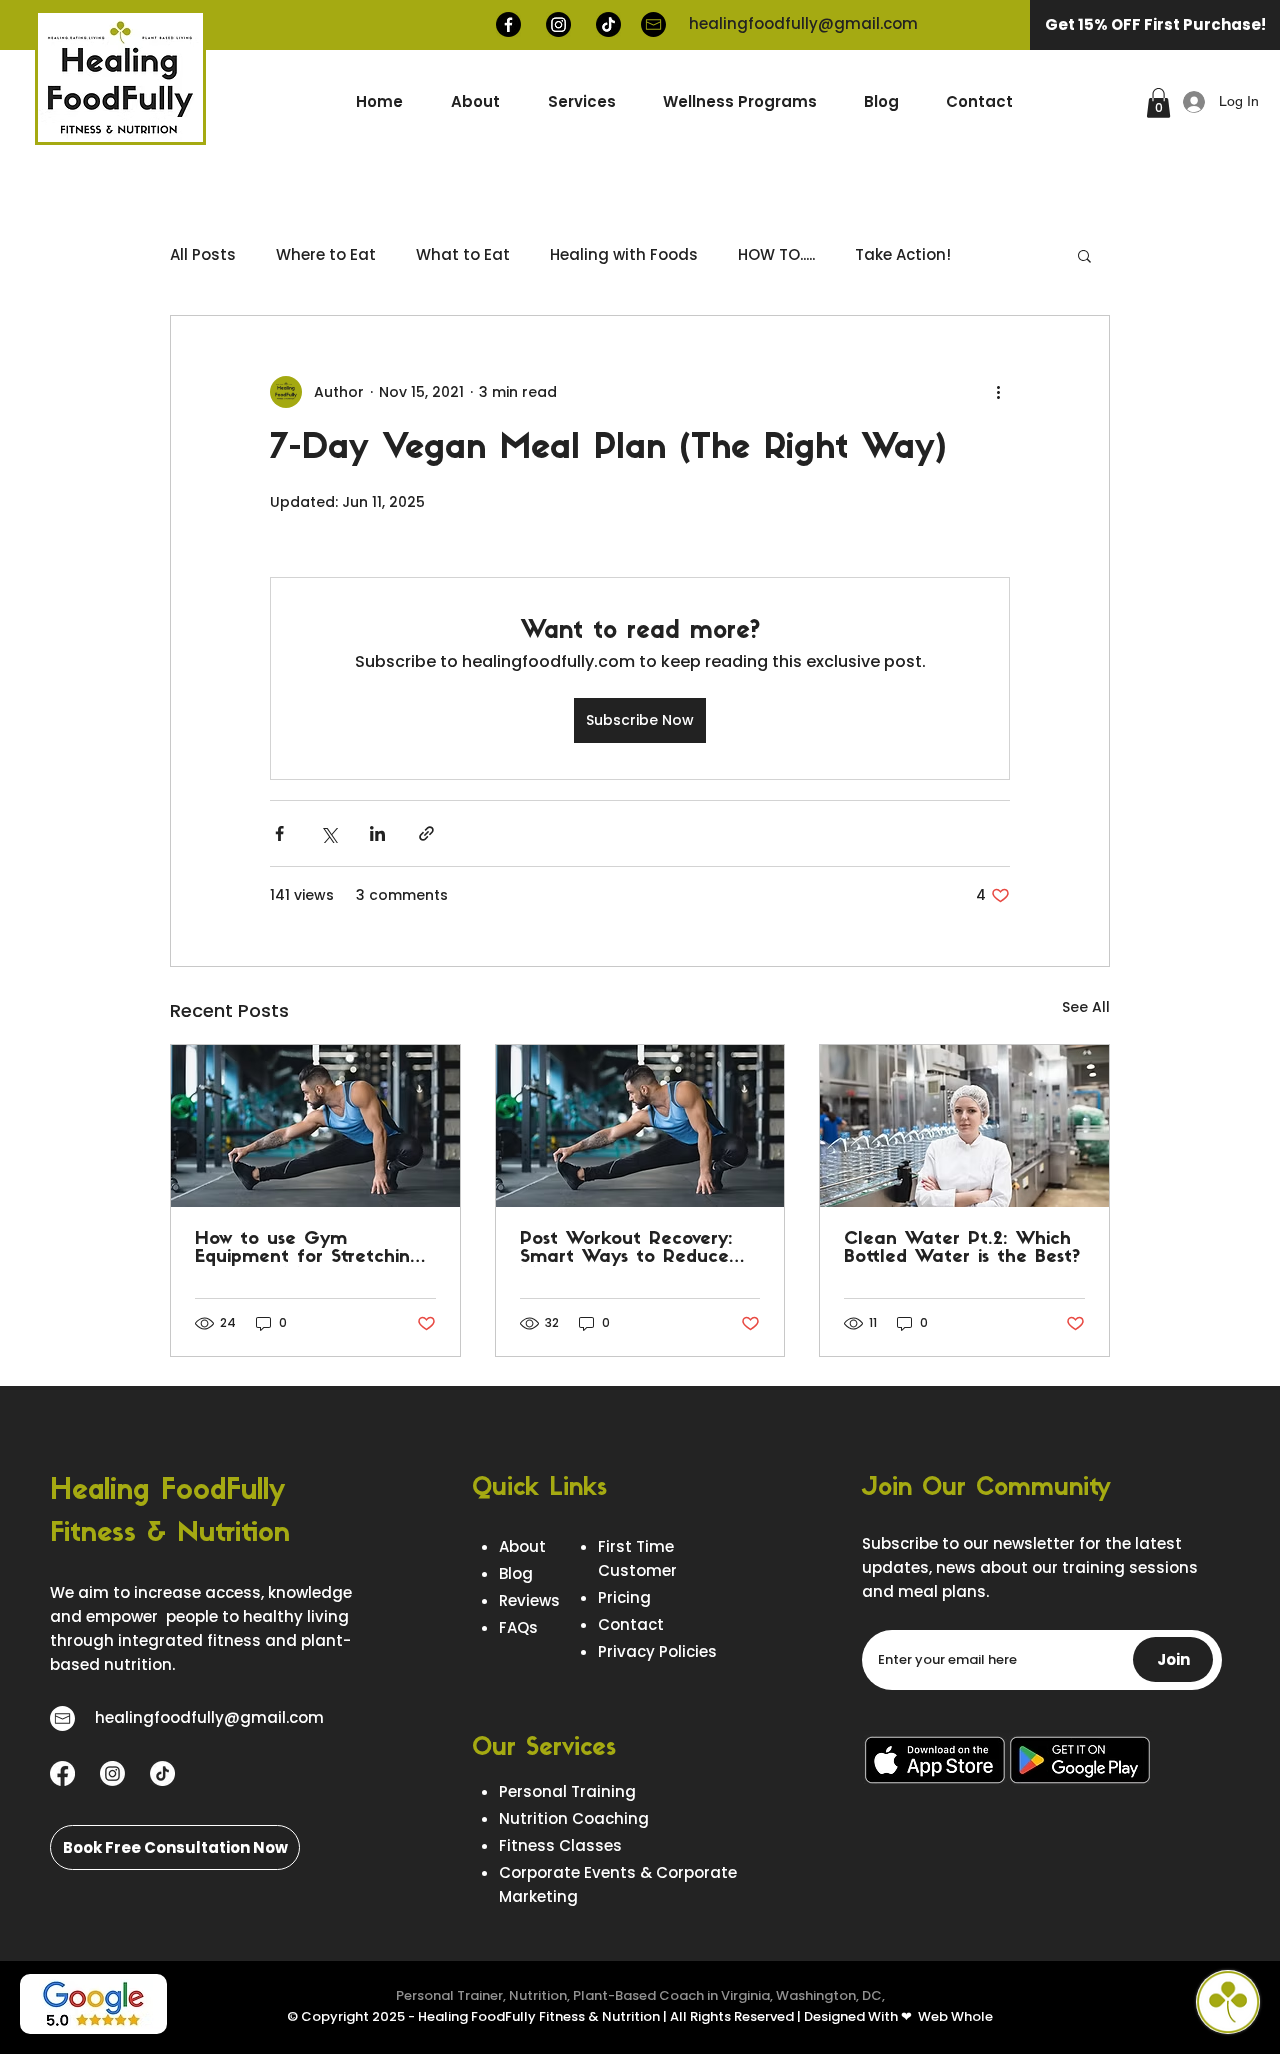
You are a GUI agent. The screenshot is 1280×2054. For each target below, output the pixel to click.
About (522, 1546)
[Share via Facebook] (279, 833)
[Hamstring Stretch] (315, 1126)
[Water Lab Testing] (964, 1126)
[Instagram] (558, 24)
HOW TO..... (776, 254)
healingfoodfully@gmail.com (803, 23)
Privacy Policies (657, 1651)
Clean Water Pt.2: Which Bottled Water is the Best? (962, 1249)
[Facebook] (508, 24)
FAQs (518, 1627)
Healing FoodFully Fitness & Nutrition (539, 2016)
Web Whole (955, 2016)
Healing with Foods (624, 254)
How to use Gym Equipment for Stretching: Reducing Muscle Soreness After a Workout (311, 1249)
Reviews (529, 1600)
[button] (739, 102)
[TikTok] (608, 24)
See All (1086, 1007)
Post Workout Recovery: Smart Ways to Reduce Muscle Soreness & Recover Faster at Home (630, 1249)
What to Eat (463, 254)
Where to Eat (326, 254)
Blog (516, 1573)
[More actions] (998, 392)
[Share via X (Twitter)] (328, 833)
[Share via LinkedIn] (377, 833)
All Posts (203, 254)
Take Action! (903, 254)
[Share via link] (426, 833)
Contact (631, 1624)
